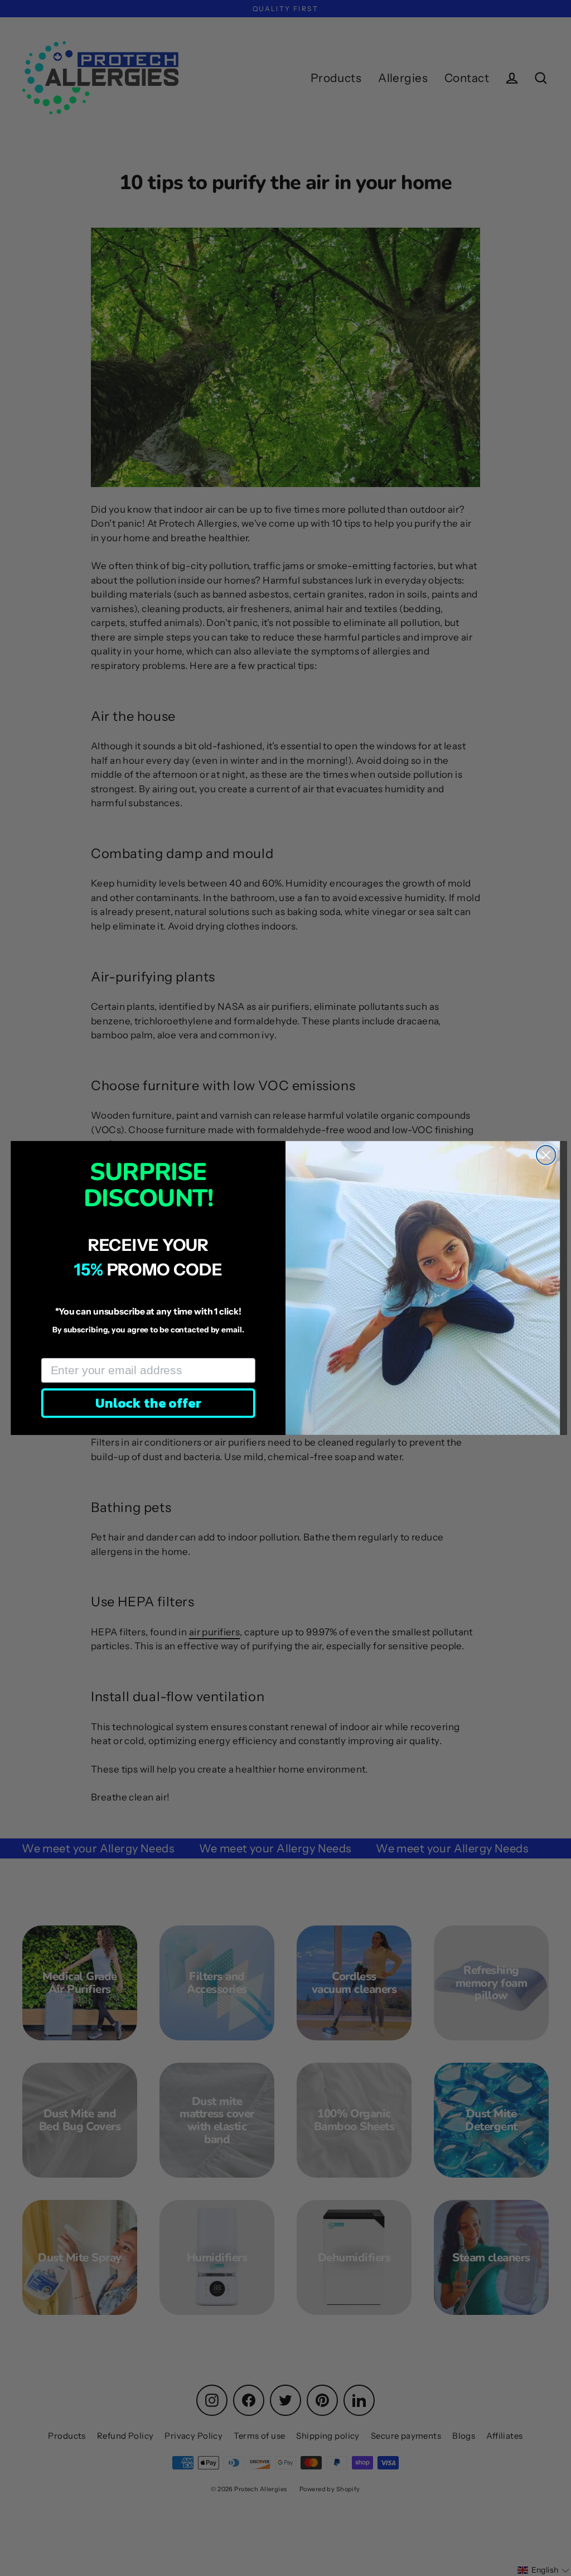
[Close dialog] (546, 1155)
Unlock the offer (148, 1403)
